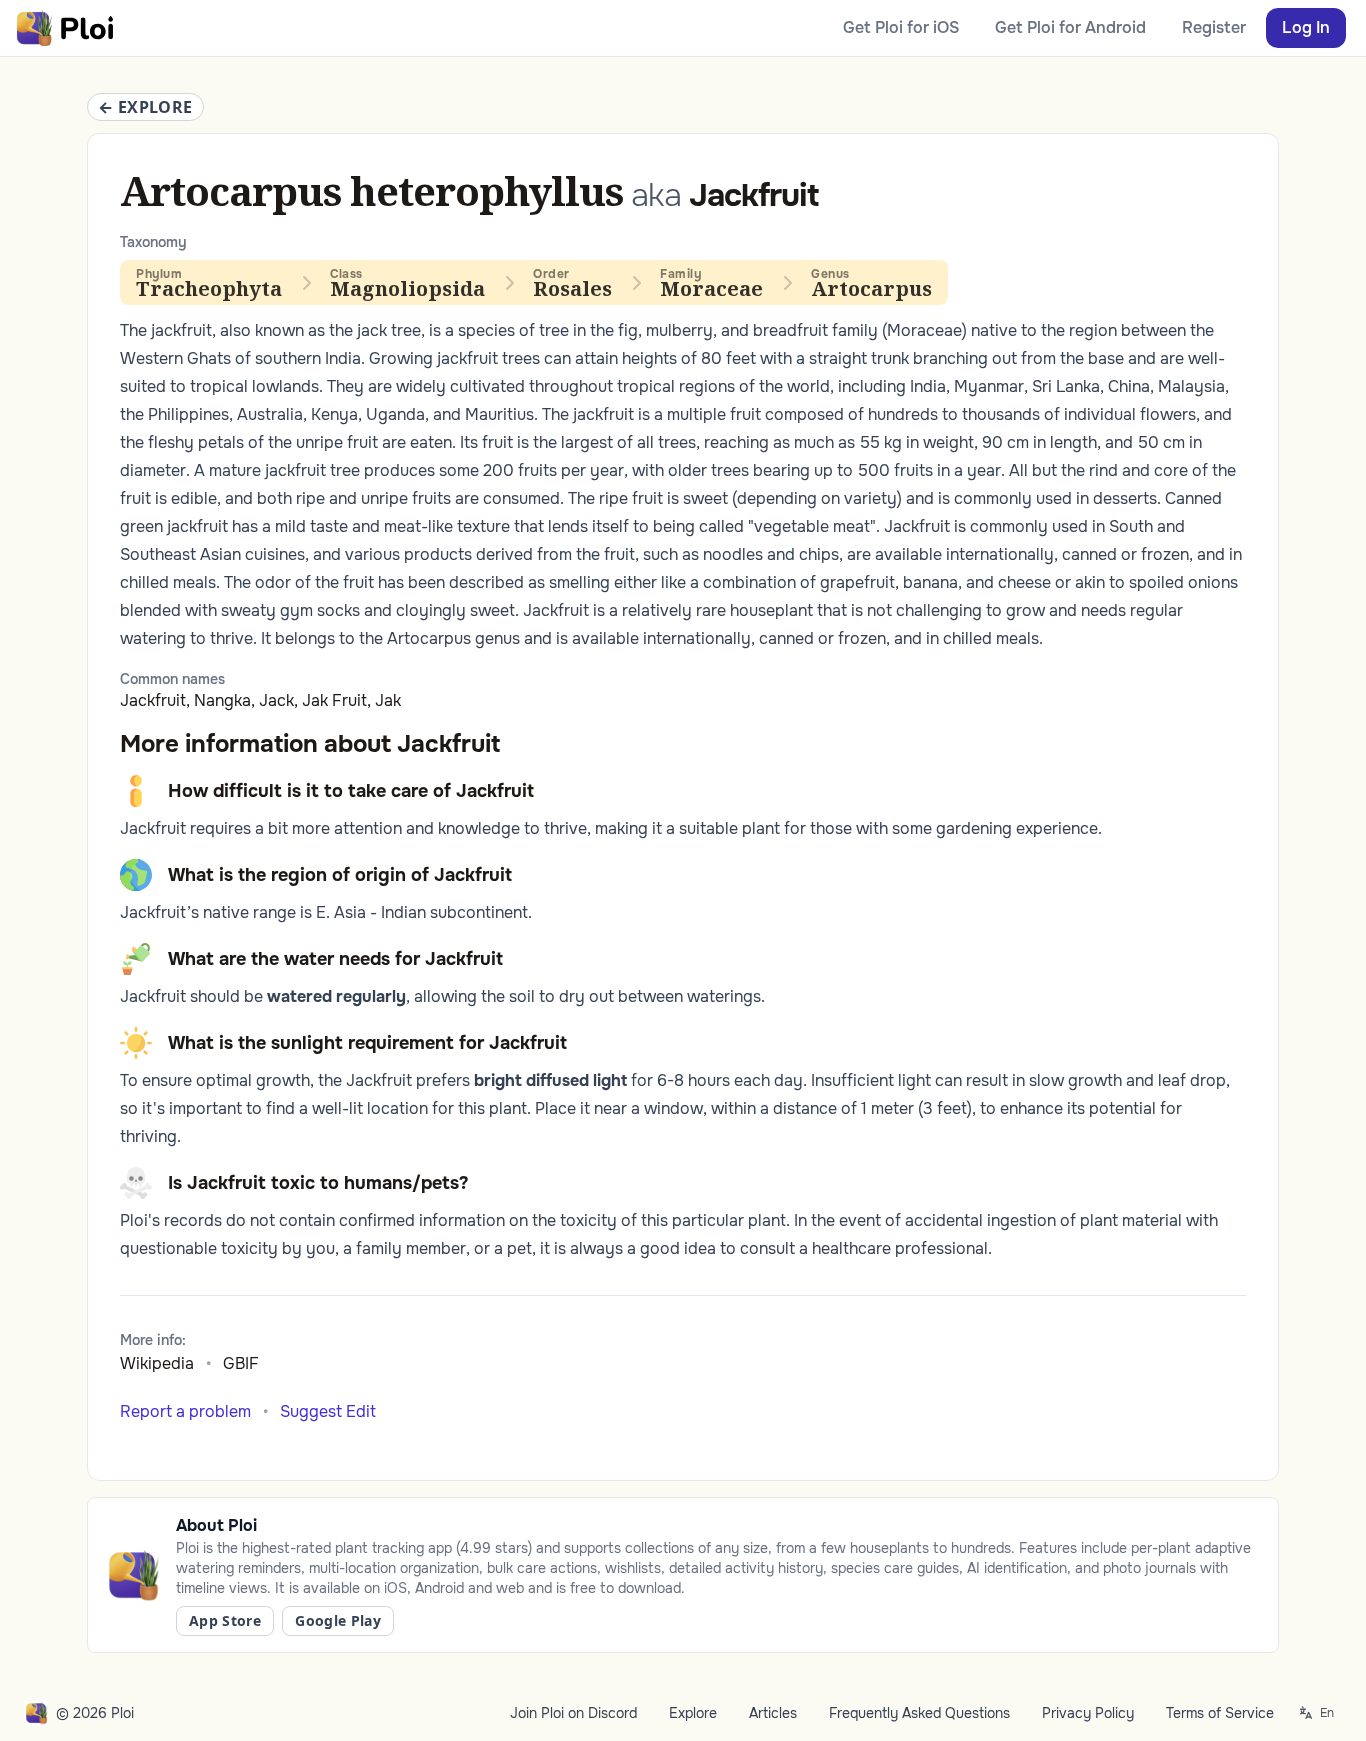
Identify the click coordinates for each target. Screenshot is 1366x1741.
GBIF (241, 1363)
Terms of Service (1220, 1713)
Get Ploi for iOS (901, 27)
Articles (773, 1713)
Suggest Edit (328, 1411)
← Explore (145, 107)
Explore (693, 1713)
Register (1214, 27)
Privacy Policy (1088, 1713)
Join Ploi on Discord (573, 1713)
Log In (1306, 27)
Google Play (338, 1620)
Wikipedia (157, 1363)
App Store (225, 1620)
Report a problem (185, 1411)
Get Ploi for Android (1070, 27)
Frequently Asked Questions (919, 1713)
